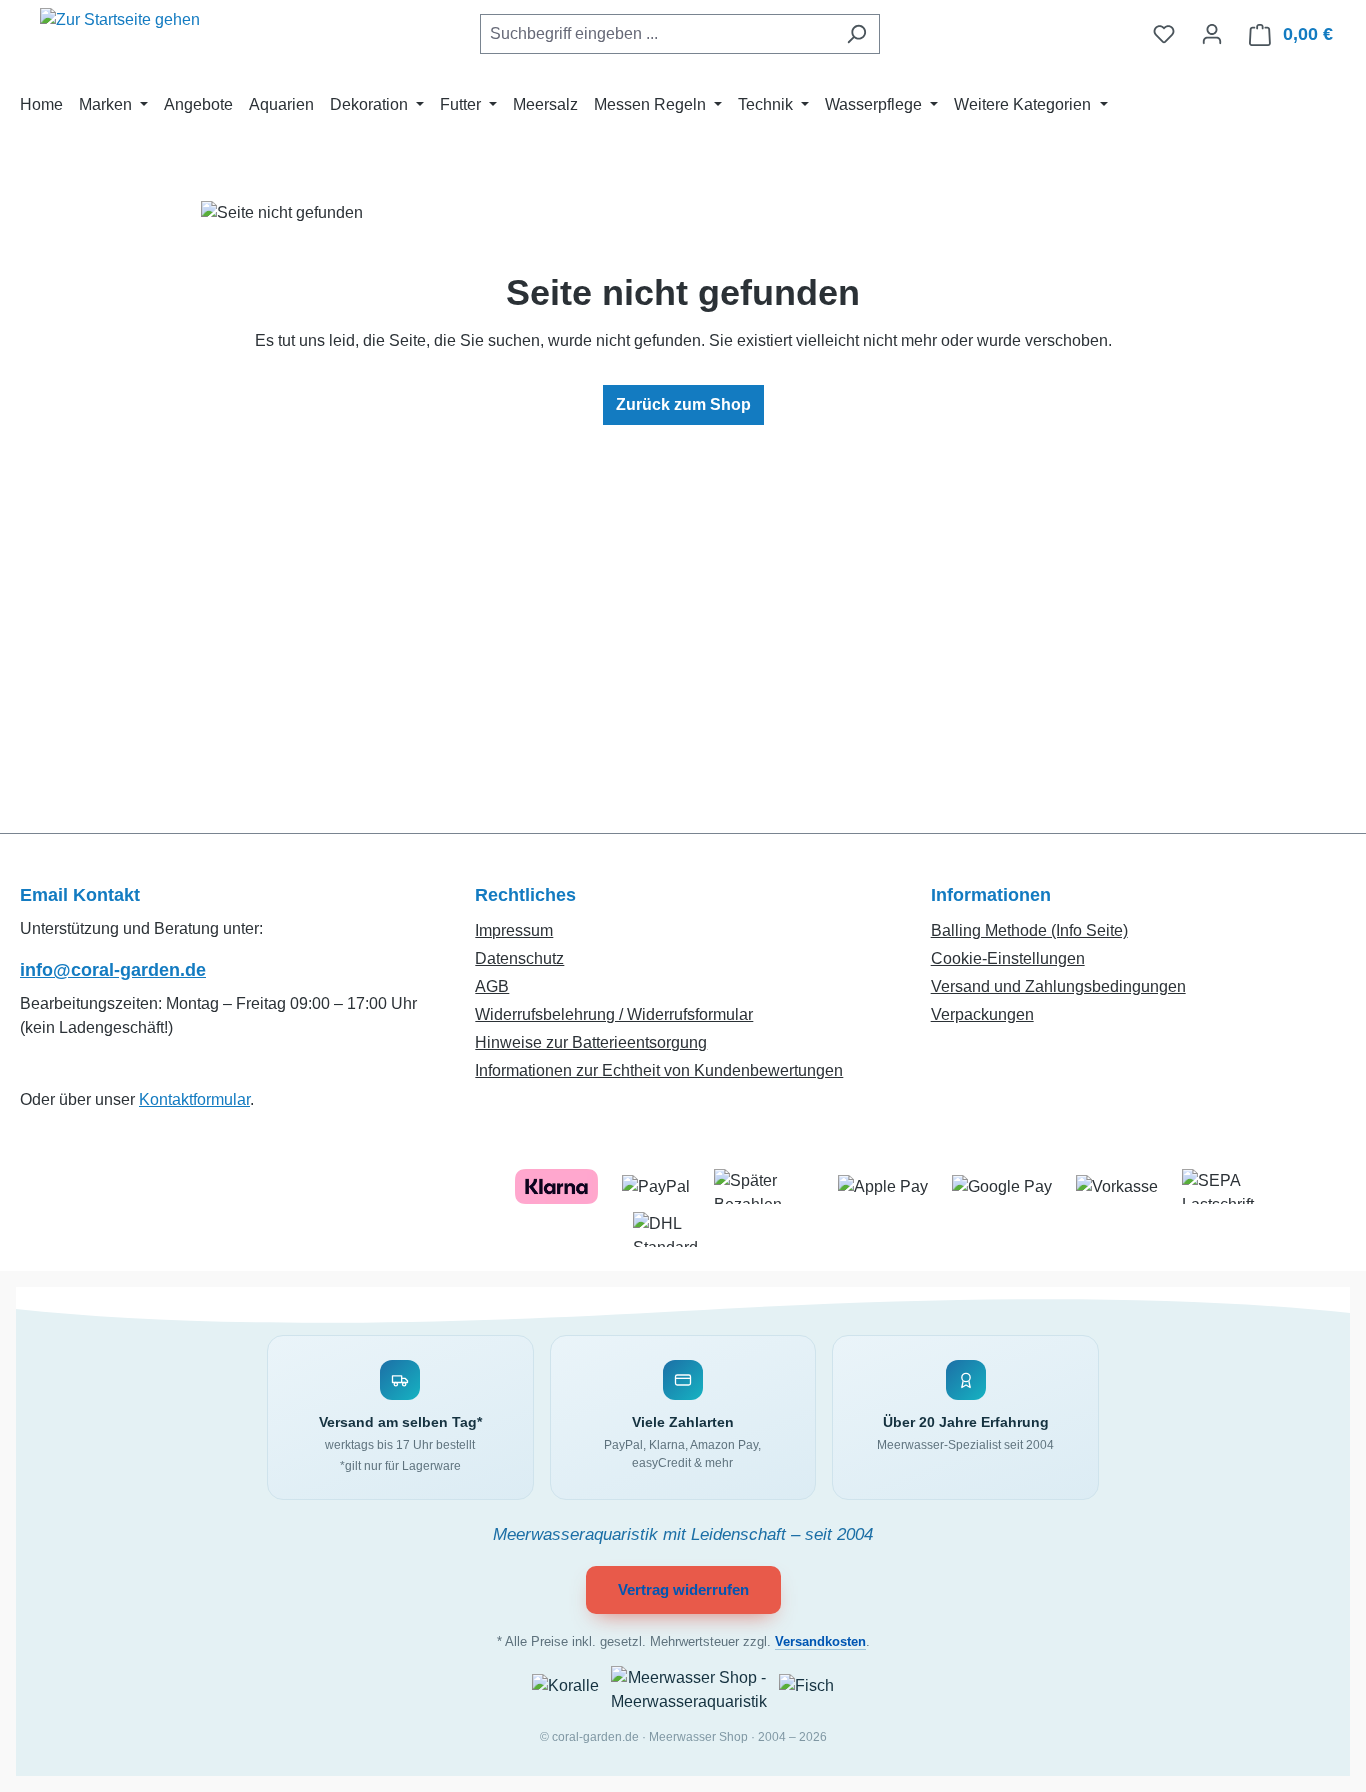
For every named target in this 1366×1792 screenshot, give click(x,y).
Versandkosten (820, 1642)
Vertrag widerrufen (683, 1589)
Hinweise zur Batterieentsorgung (591, 1042)
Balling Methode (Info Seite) (1029, 930)
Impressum (514, 930)
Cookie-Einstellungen (1008, 958)
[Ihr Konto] (1212, 34)
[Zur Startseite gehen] (120, 30)
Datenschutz (519, 958)
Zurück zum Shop (683, 404)
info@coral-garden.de (113, 970)
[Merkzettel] (1164, 34)
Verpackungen (982, 1014)
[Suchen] (856, 34)
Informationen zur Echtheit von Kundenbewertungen (659, 1070)
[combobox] (657, 34)
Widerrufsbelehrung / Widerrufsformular (614, 1014)
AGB (492, 986)
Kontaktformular (194, 1099)
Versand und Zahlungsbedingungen (1058, 986)
